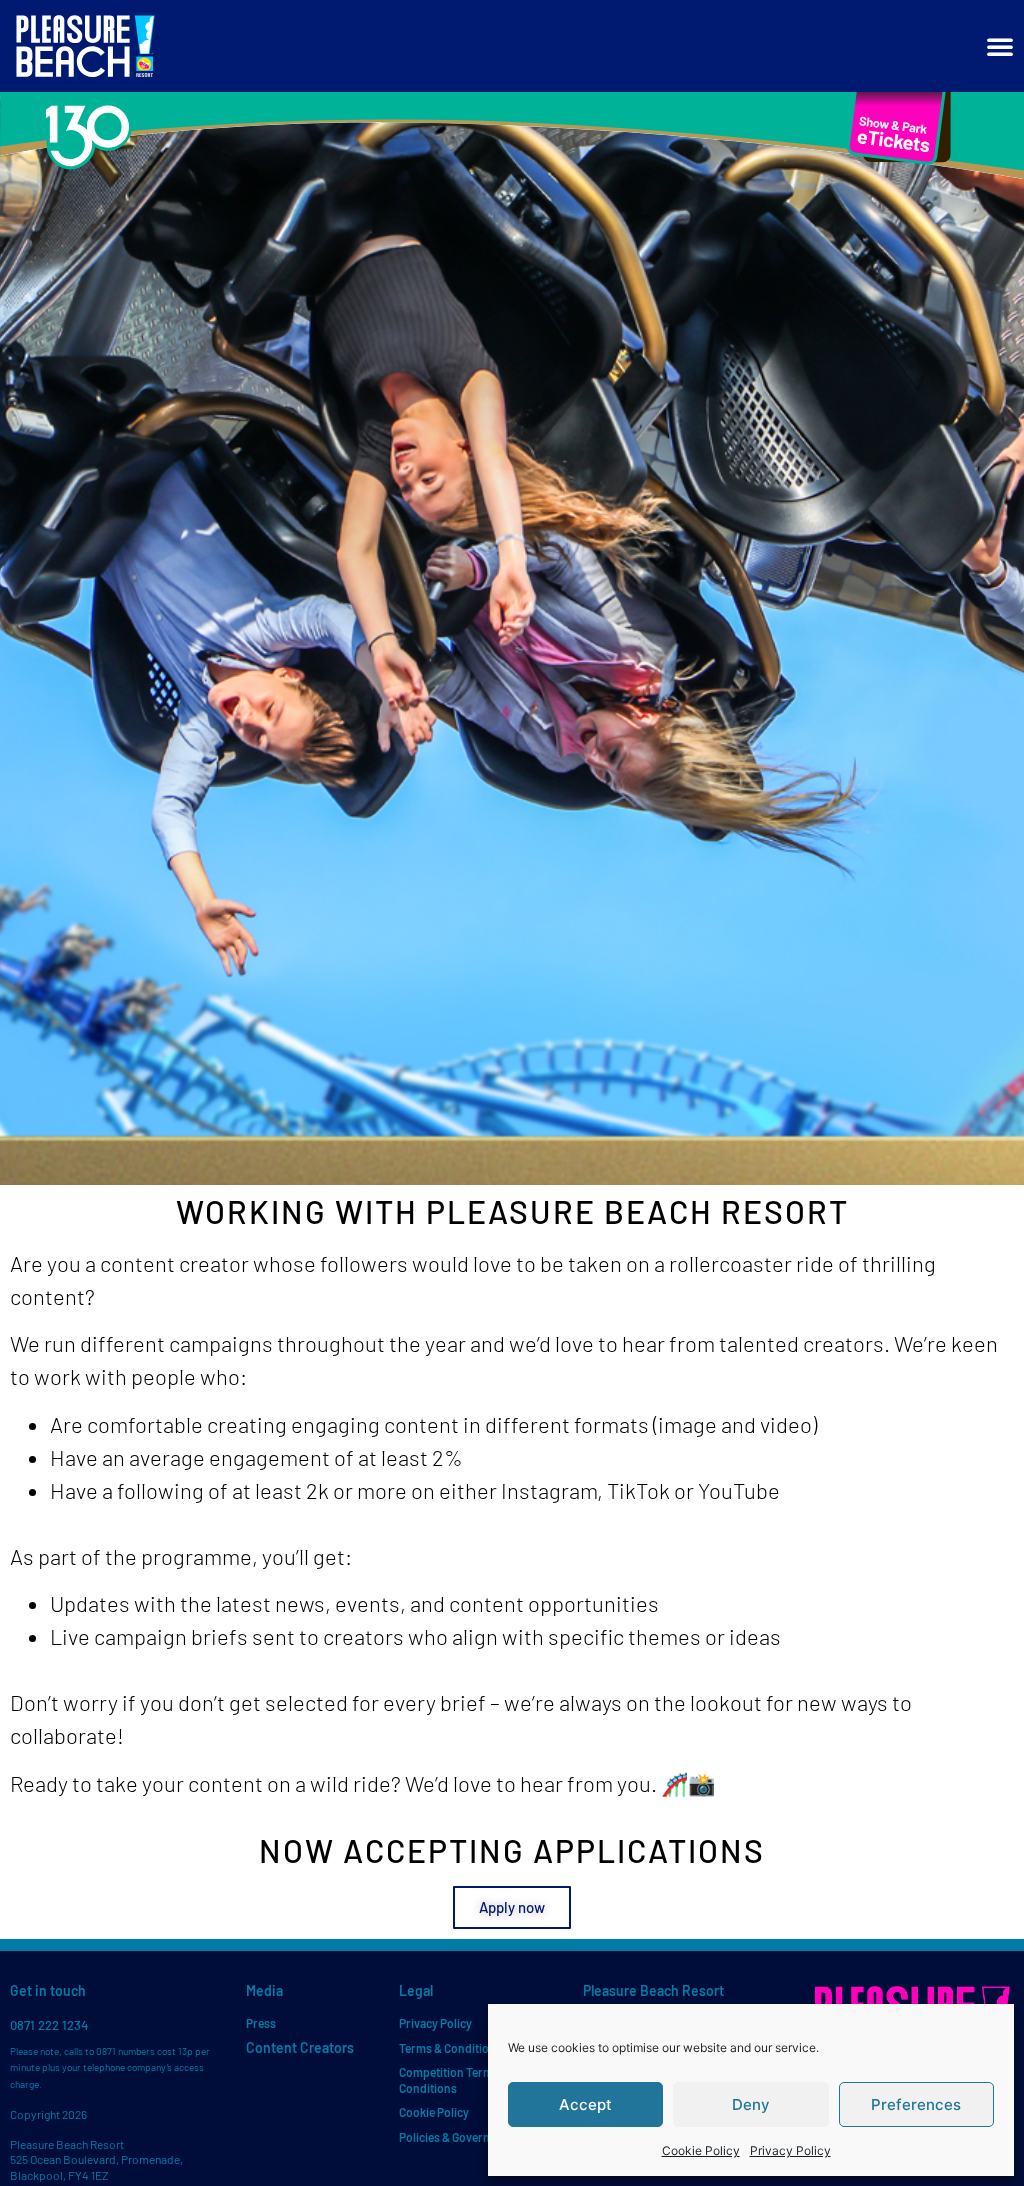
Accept (585, 2104)
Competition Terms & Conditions (454, 2080)
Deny (751, 2104)
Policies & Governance (457, 2137)
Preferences (916, 2104)
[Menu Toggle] (1000, 46)
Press (261, 2023)
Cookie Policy (701, 2150)
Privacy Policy (790, 2150)
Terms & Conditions (450, 2048)
